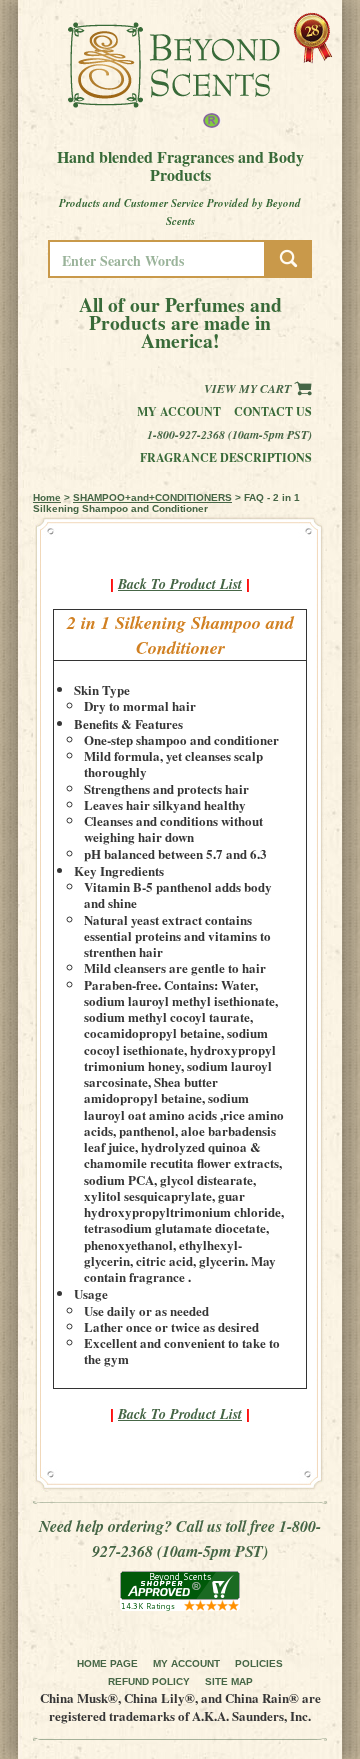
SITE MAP (229, 1681)
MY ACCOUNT (186, 1663)
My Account (179, 411)
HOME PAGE (107, 1663)
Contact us (273, 411)
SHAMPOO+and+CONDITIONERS (152, 497)
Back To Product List (180, 584)
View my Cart (249, 388)
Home (47, 497)
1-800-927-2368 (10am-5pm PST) (229, 434)
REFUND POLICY (149, 1681)
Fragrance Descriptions (226, 457)
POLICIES (259, 1663)
